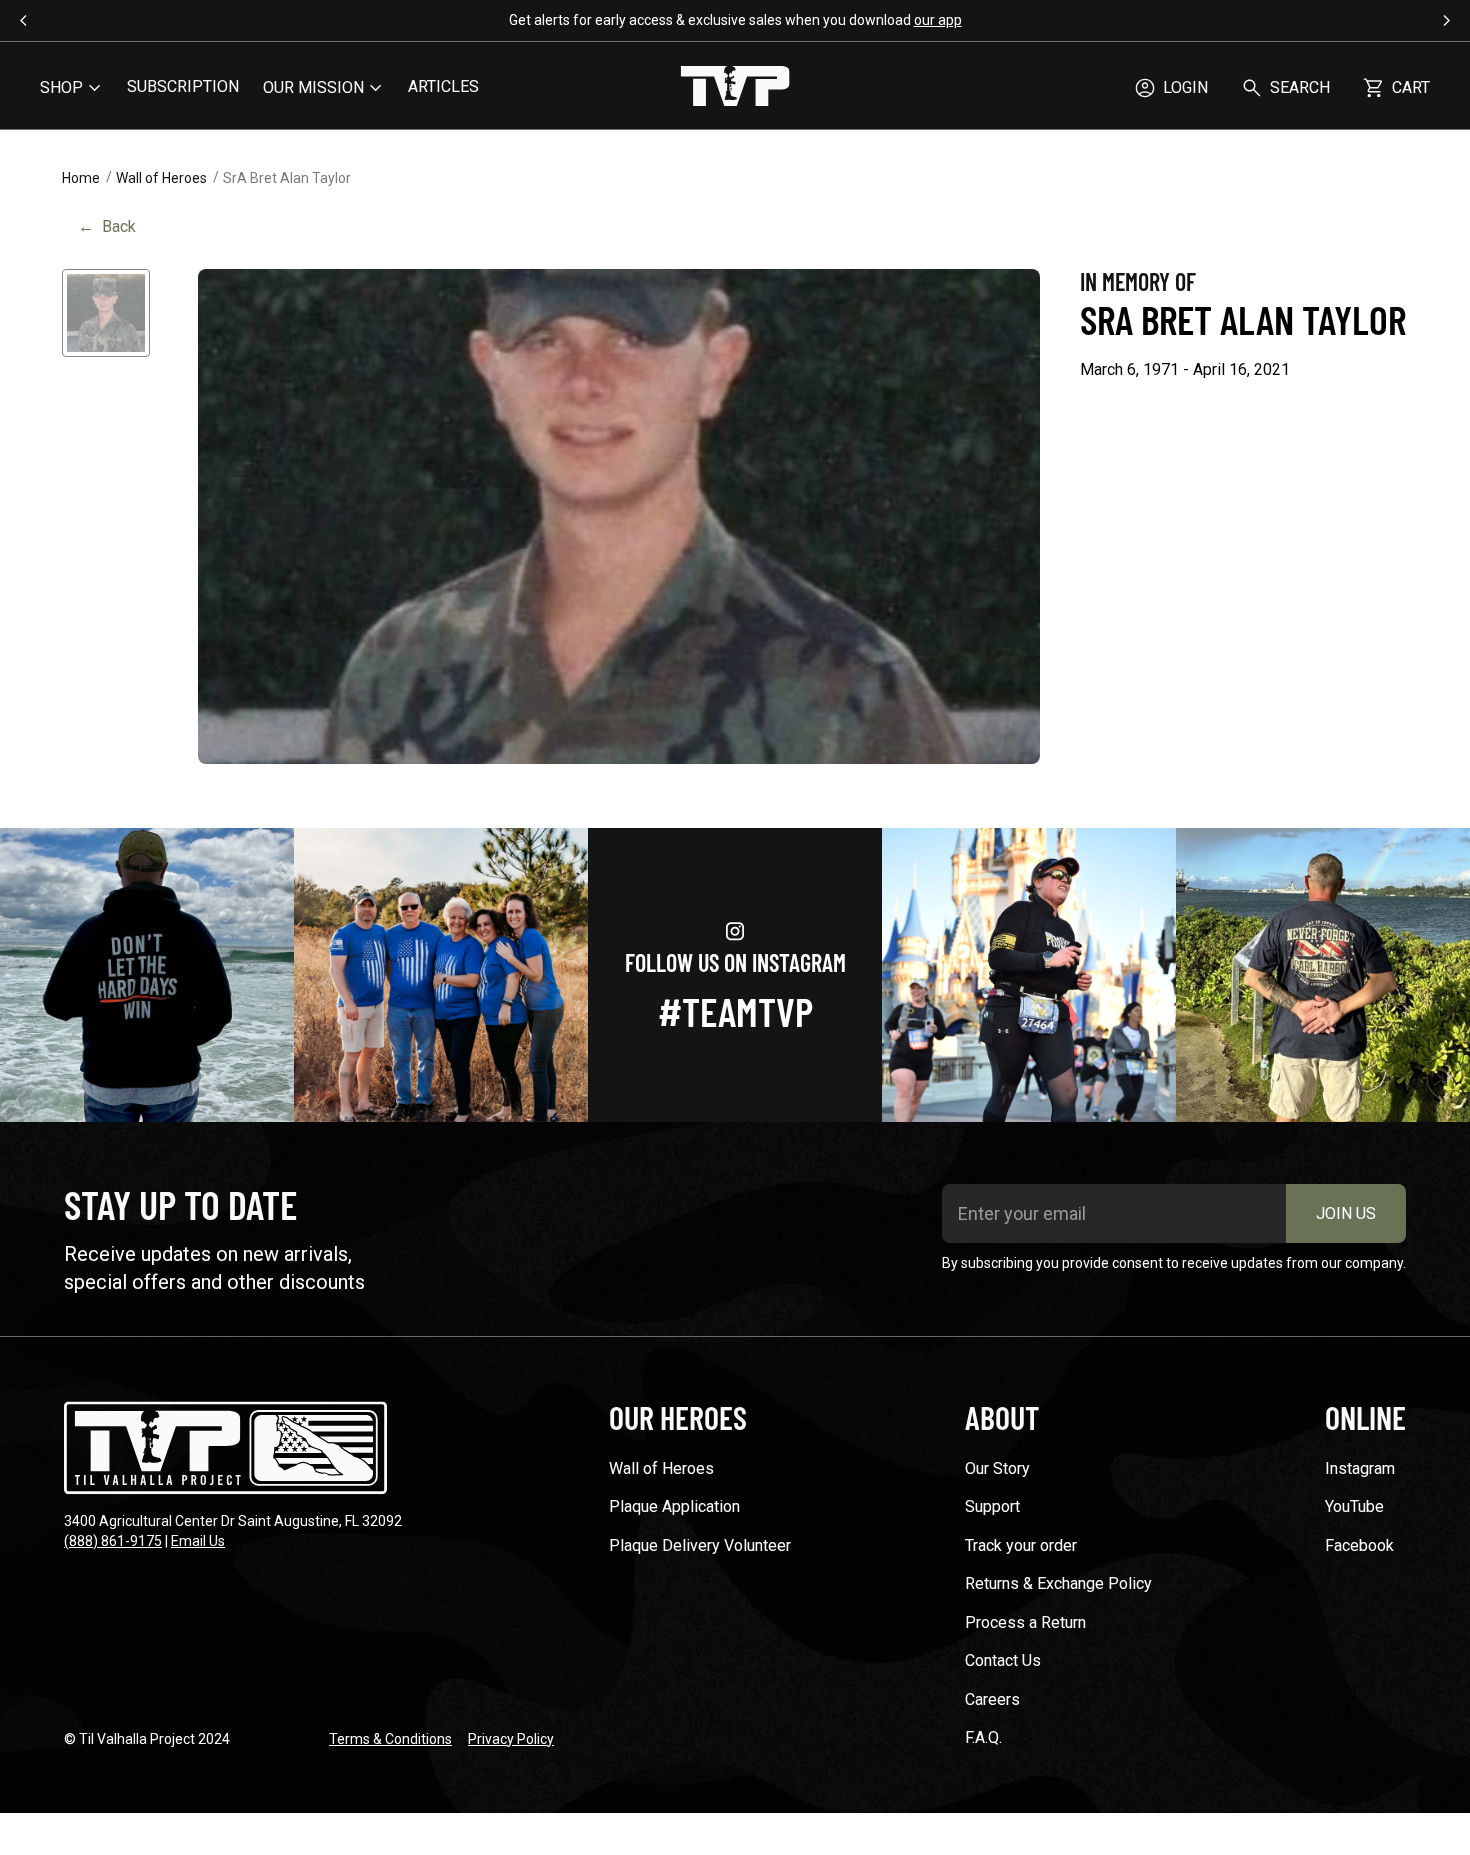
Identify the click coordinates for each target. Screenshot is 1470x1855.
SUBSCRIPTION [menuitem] (183, 86)
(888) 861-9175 (113, 1541)
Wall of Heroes (161, 178)
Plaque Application (674, 1506)
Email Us (198, 1541)
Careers (992, 1699)
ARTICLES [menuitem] (443, 86)
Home (81, 178)
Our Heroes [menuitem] (678, 1417)
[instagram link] (147, 975)
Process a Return (1025, 1622)
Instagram (1360, 1468)
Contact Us (1003, 1660)
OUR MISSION (313, 87)
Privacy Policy (511, 1739)
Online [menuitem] (1365, 1417)
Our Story (997, 1468)
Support (992, 1506)
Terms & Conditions (390, 1739)
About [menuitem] (1002, 1417)
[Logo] (735, 88)
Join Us (1346, 1213)
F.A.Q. (983, 1737)
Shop (61, 87)
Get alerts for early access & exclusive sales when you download (735, 20)
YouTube (1354, 1506)
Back (107, 226)
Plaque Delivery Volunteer (700, 1545)
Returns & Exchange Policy (1058, 1583)
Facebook (1359, 1545)
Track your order (1021, 1545)
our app (938, 20)
